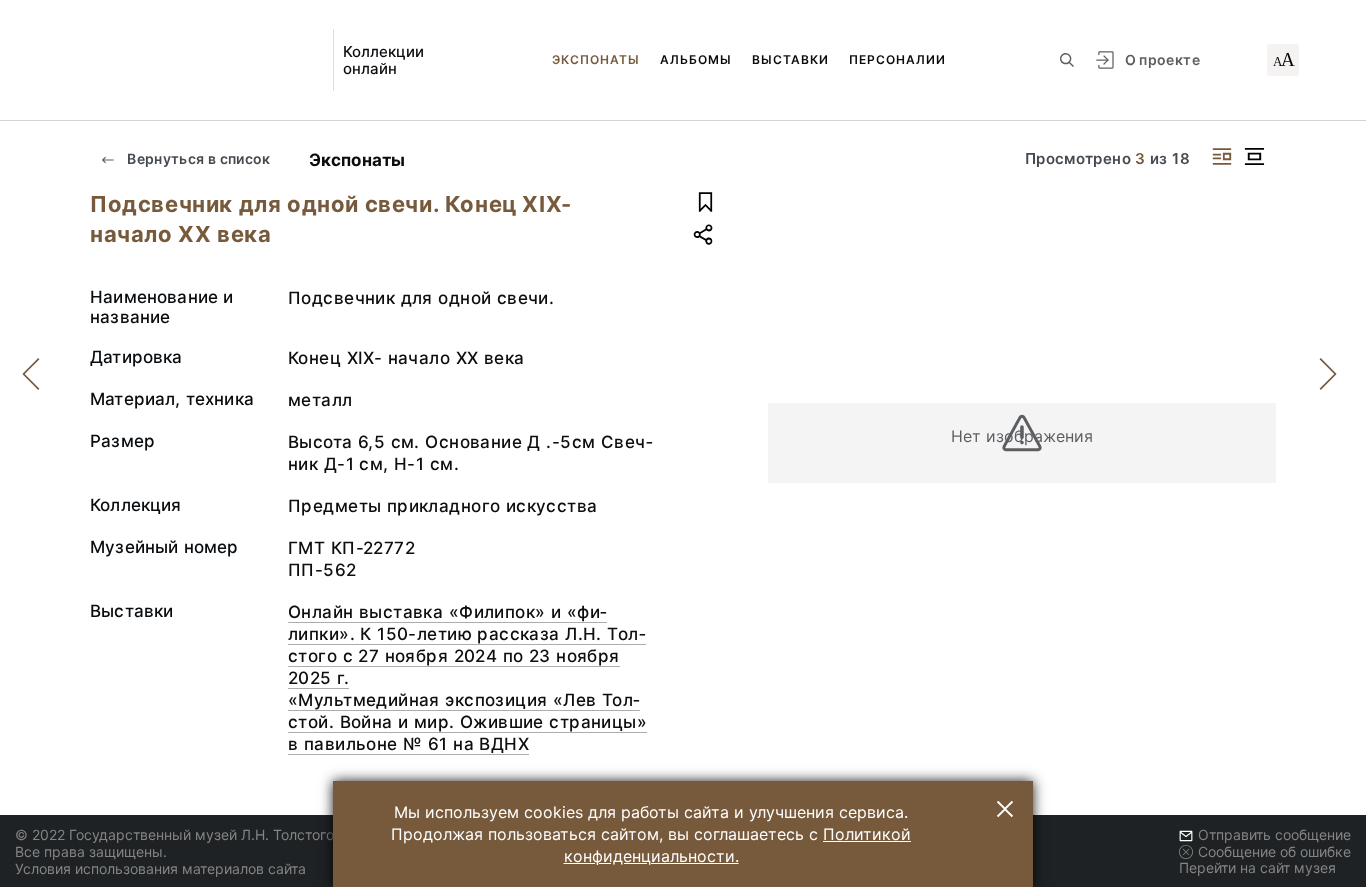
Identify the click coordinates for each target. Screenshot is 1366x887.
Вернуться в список (197, 158)
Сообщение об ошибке (1274, 851)
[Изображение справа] (1222, 156)
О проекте (1162, 59)
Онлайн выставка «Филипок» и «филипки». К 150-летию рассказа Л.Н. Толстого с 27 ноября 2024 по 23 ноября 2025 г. (467, 645)
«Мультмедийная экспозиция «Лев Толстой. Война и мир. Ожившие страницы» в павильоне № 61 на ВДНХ (467, 722)
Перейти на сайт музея (1257, 867)
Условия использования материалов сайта (160, 868)
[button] (1005, 809)
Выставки (790, 59)
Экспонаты (596, 59)
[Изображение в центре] (1254, 156)
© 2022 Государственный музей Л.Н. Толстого (174, 834)
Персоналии (897, 59)
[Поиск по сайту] (1067, 60)
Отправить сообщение (1274, 834)
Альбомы (696, 59)
